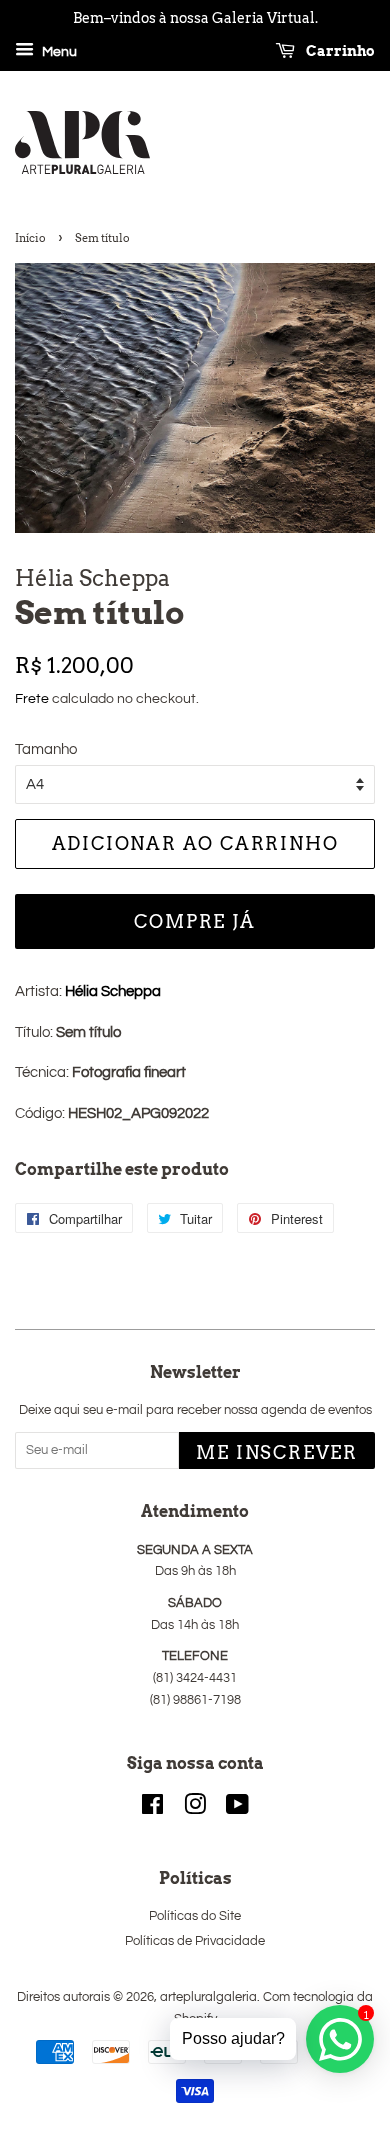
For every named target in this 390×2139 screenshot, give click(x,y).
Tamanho (46, 749)
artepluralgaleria (208, 1997)
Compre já (194, 921)
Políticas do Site (195, 1916)
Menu (58, 52)
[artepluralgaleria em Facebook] (152, 1809)
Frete (32, 699)
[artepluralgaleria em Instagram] (195, 1809)
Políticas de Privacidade (195, 1941)
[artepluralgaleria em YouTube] (237, 1809)
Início (30, 238)
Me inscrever (277, 1452)
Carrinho (339, 51)
